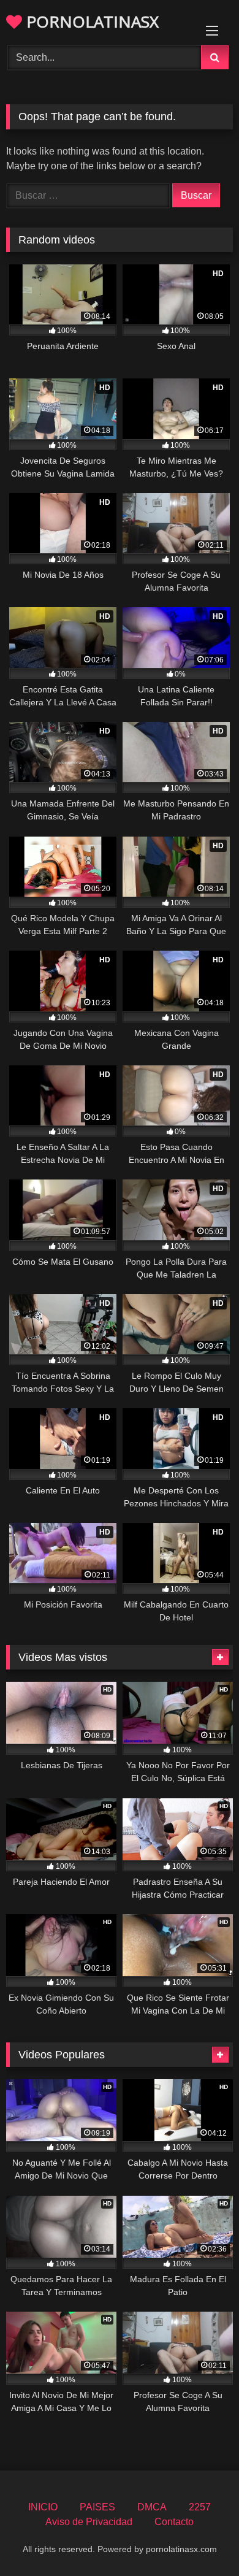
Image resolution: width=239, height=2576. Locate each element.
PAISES (97, 2507)
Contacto (174, 2522)
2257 (200, 2507)
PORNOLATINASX (90, 21)
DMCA (152, 2507)
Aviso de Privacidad (89, 2522)
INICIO (43, 2507)
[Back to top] (201, 2540)
